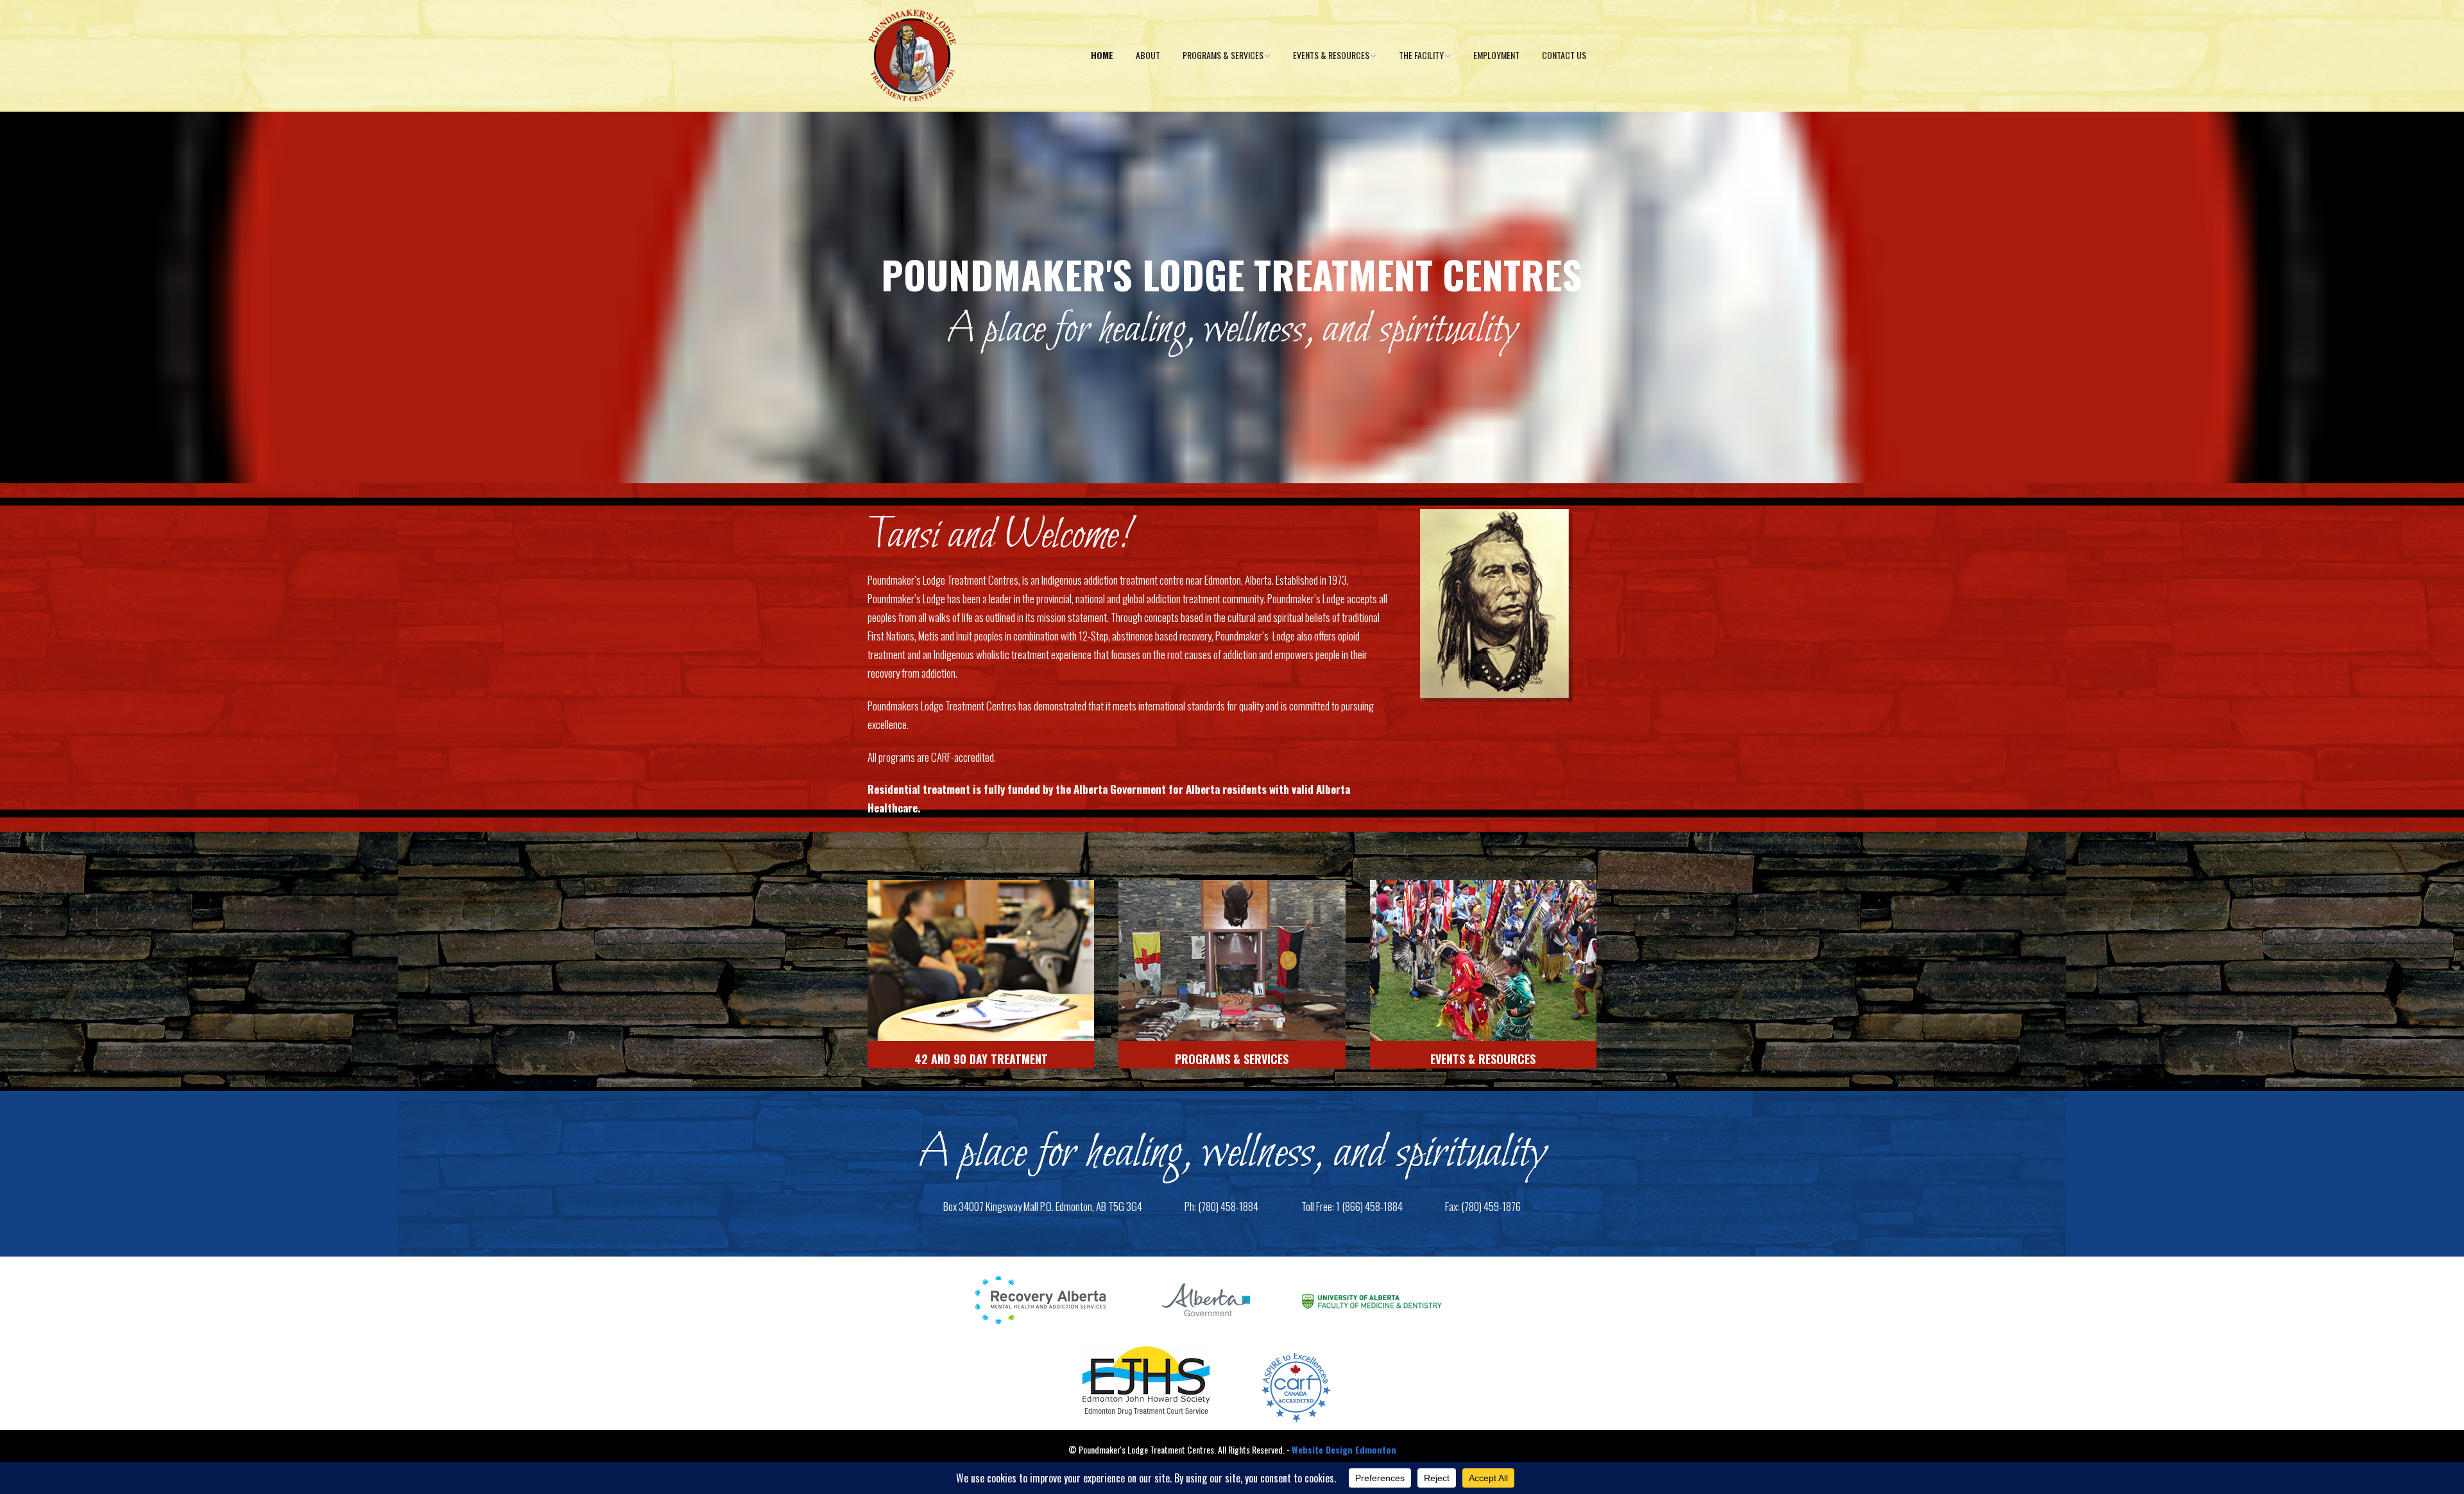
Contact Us (1564, 55)
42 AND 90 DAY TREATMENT (981, 1059)
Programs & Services (1223, 55)
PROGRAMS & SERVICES (1232, 1059)
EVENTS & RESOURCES (1483, 1059)
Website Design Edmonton (1344, 1449)
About (1148, 55)
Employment (1496, 55)
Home (1102, 55)
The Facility (1421, 55)
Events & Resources (1331, 55)
